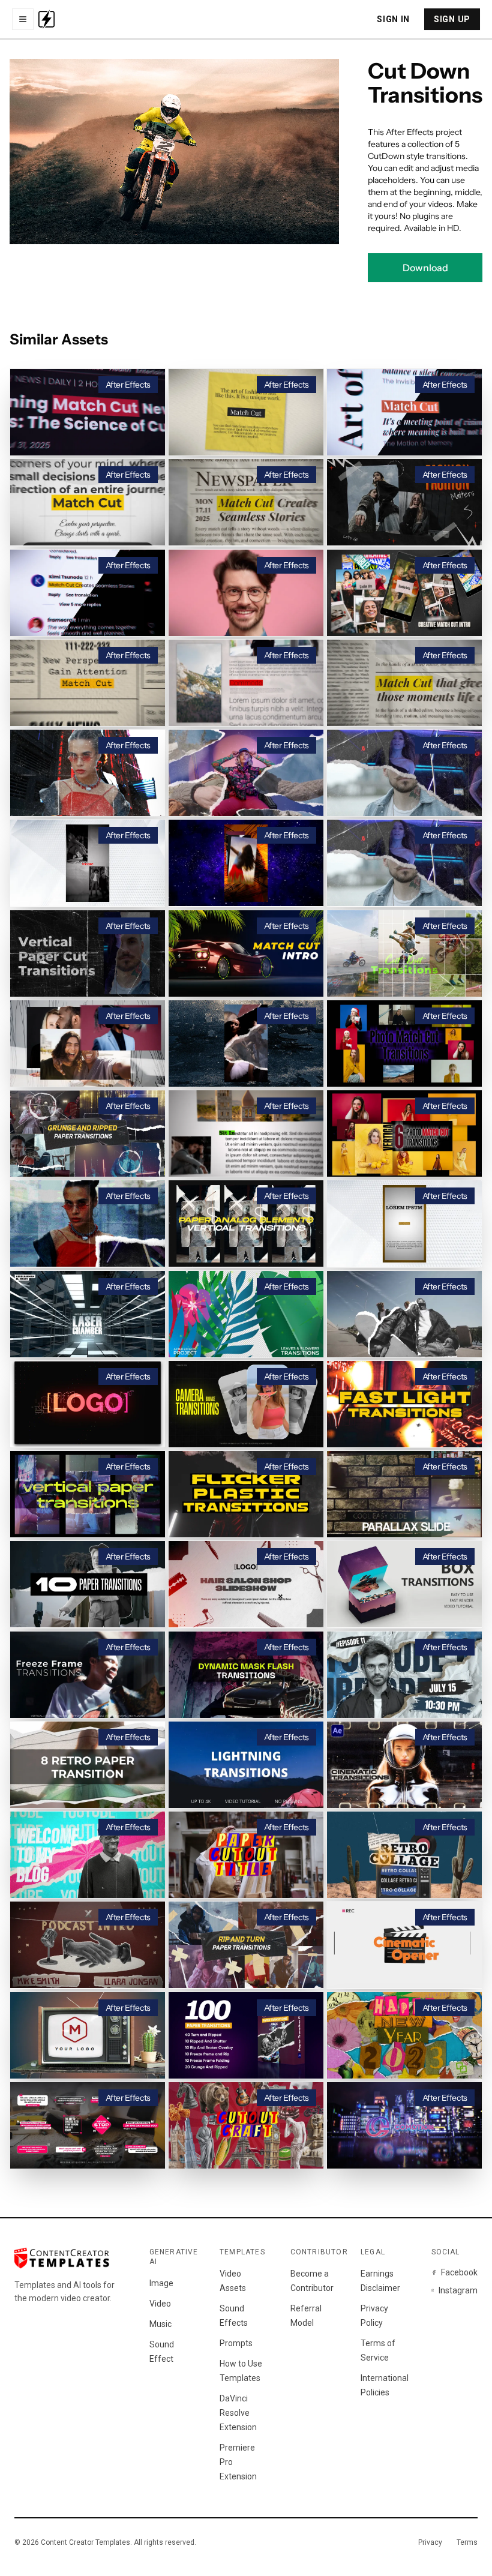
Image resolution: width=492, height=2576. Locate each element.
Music (160, 2324)
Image (161, 2283)
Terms (467, 2542)
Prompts (236, 2343)
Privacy (430, 2542)
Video (160, 2304)
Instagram (458, 2290)
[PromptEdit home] (46, 19)
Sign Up (452, 19)
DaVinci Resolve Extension (238, 2413)
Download (425, 268)
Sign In (393, 19)
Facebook (459, 2272)
